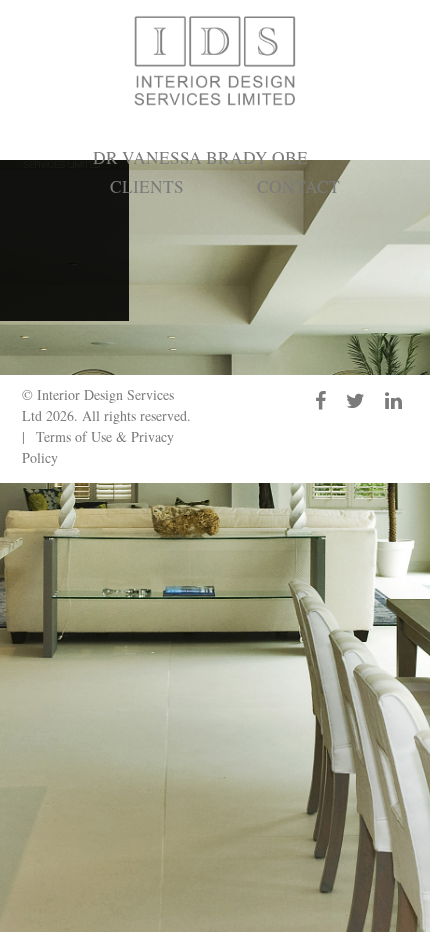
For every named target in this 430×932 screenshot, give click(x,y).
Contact (298, 186)
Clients (147, 186)
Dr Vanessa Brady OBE (200, 157)
